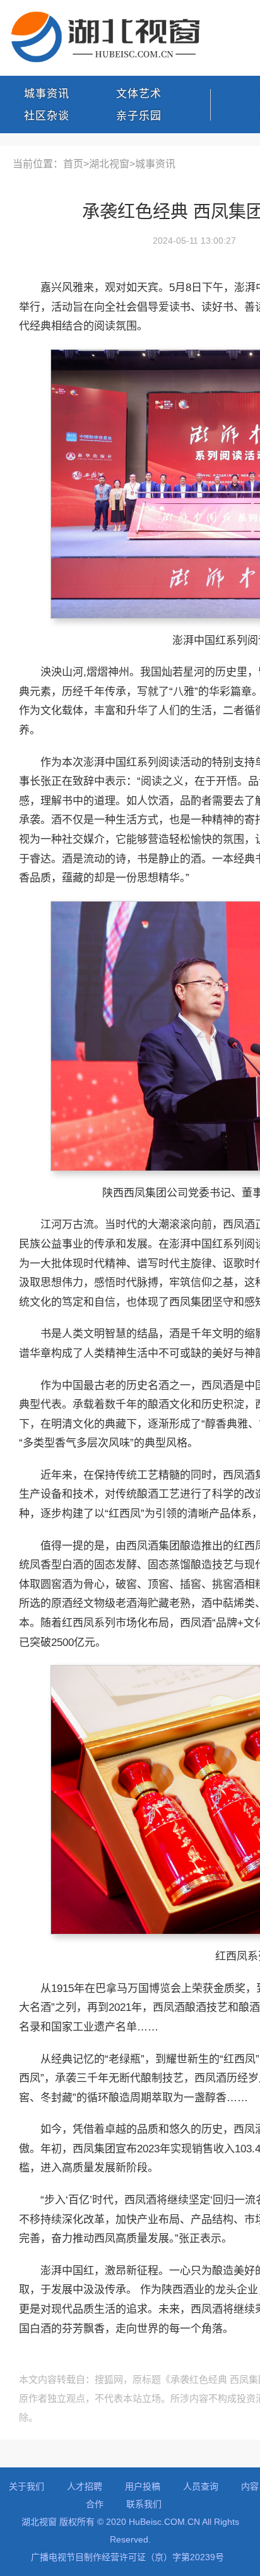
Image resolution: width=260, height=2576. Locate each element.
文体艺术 (139, 94)
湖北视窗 (109, 164)
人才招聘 (85, 2486)
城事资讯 (47, 94)
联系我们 (144, 2504)
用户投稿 (143, 2486)
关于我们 (27, 2486)
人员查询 (201, 2486)
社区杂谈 (47, 116)
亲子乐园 (139, 116)
